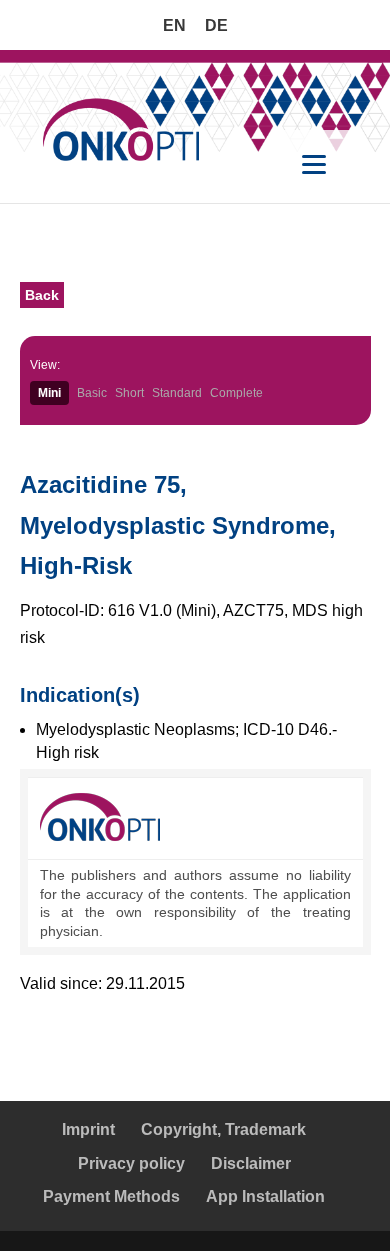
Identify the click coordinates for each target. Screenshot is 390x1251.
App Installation (265, 1196)
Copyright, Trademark (223, 1129)
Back (42, 295)
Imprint (88, 1129)
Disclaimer (251, 1163)
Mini (49, 393)
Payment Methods (111, 1196)
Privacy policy (131, 1163)
